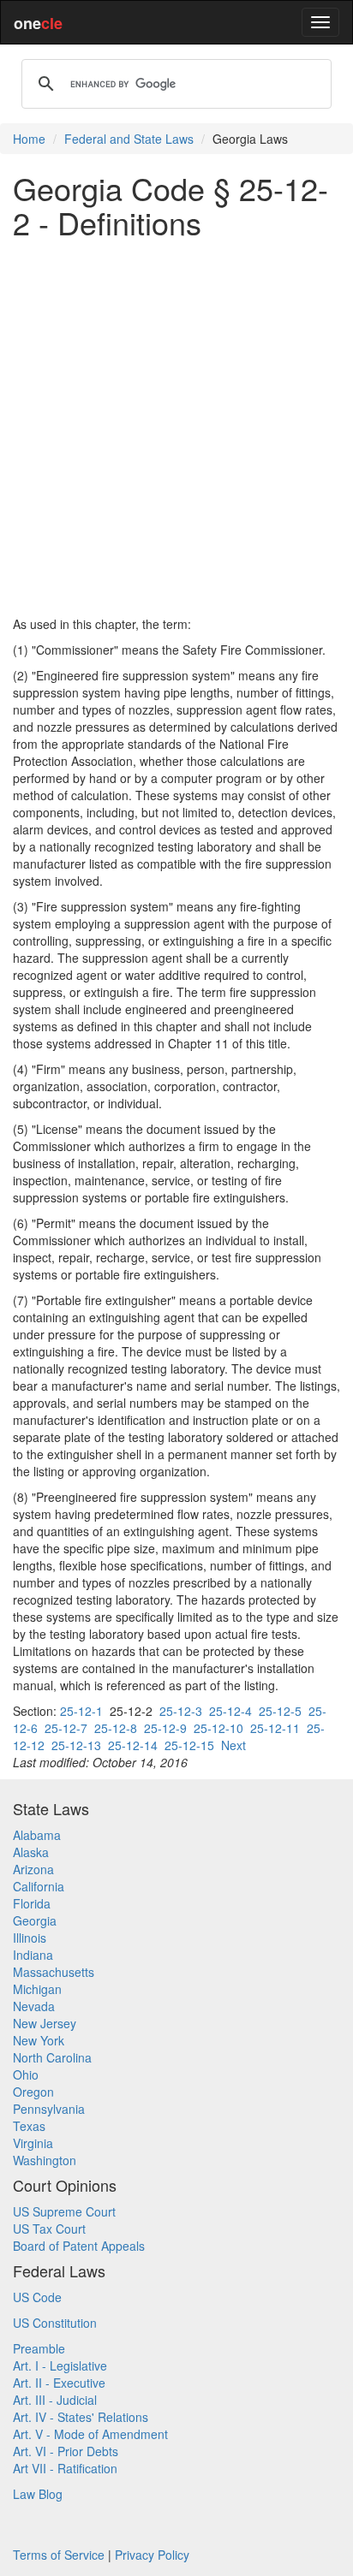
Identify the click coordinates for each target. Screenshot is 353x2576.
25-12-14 (133, 1745)
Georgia (35, 1920)
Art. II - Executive (59, 2383)
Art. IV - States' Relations (81, 2417)
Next (233, 1745)
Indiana (33, 1955)
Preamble (39, 2348)
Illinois (30, 1938)
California (39, 1886)
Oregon (33, 2092)
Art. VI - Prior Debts (66, 2451)
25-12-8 (116, 1728)
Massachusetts (54, 1972)
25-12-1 (81, 1711)
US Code (37, 2297)
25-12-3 (181, 1711)
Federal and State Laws (129, 139)
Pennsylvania (49, 2109)
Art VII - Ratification (65, 2468)
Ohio (26, 2074)
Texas (29, 2126)
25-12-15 (189, 1745)
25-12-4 (230, 1711)
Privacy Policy (152, 2555)
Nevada (34, 2006)
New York (39, 2040)
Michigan (37, 1989)
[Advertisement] (176, 427)
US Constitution (55, 2323)
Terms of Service (59, 2555)
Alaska (31, 1852)
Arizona (33, 1869)
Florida (32, 1903)
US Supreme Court (64, 2211)
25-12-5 (280, 1711)
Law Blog (38, 2494)
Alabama (37, 1835)
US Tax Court (49, 2229)
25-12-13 (76, 1745)
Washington (45, 2160)
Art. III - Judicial (55, 2400)
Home (29, 139)
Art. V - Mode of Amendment (90, 2434)
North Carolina (52, 2057)
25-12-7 (66, 1728)
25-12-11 (275, 1728)
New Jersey (45, 2023)
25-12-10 (218, 1728)
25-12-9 (165, 1728)
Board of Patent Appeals (79, 2246)
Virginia (33, 2143)
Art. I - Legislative (60, 2365)
